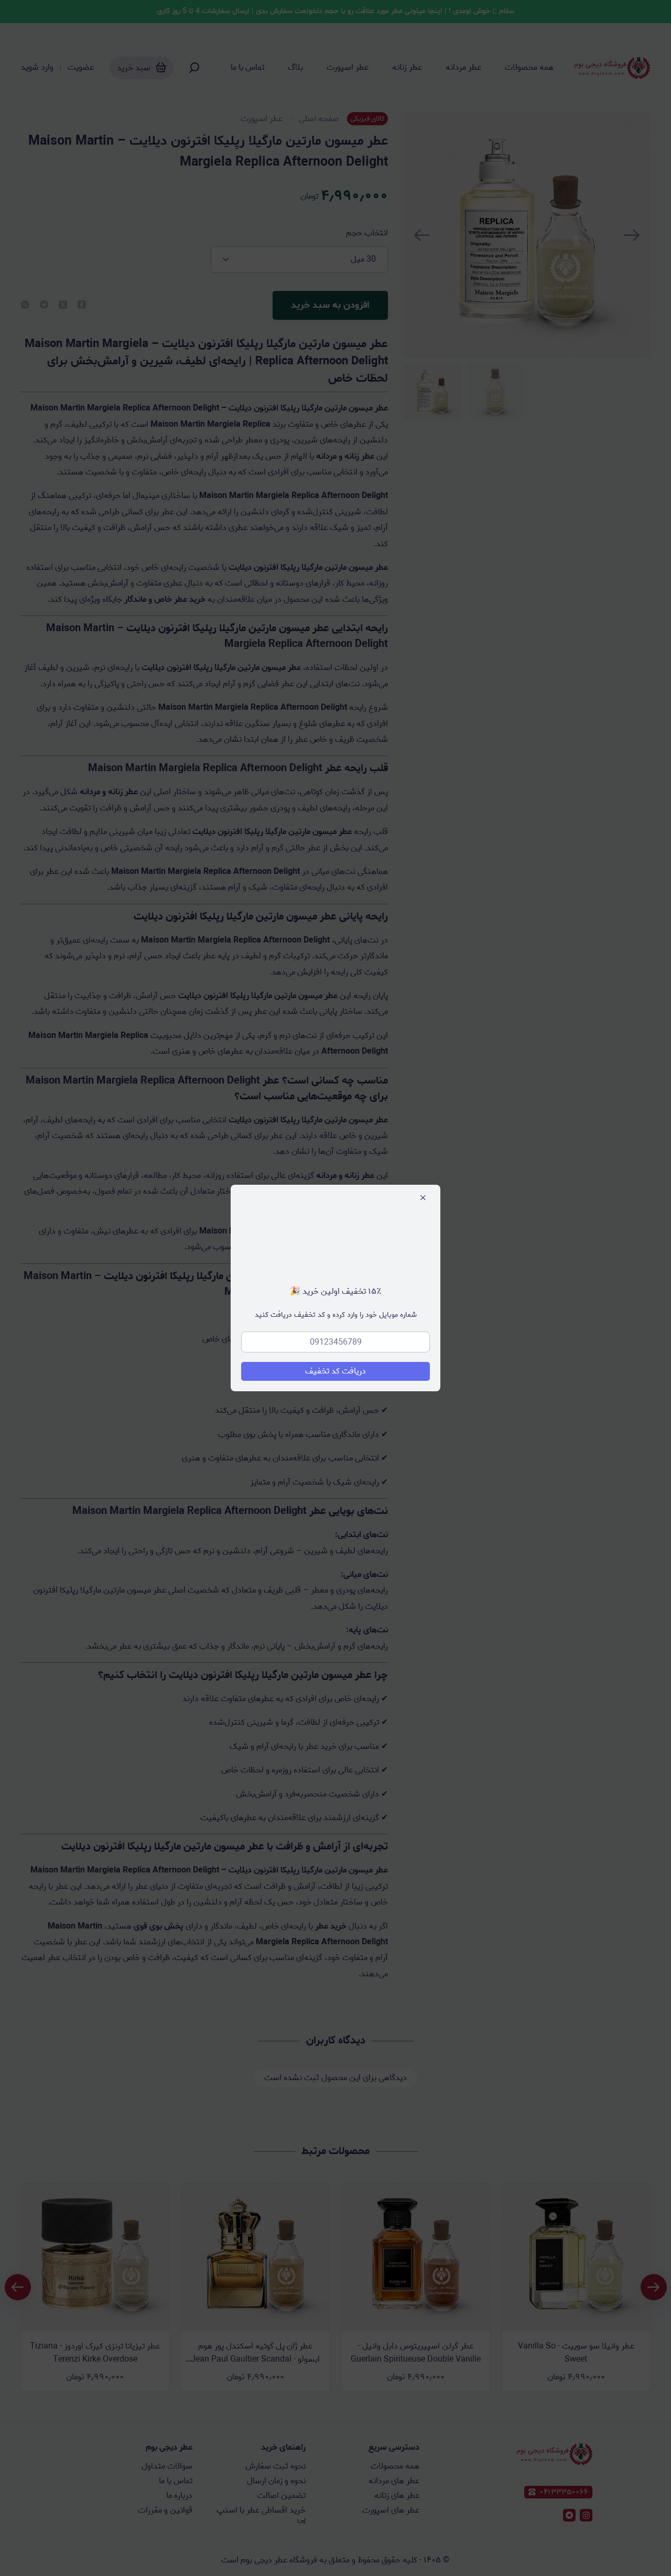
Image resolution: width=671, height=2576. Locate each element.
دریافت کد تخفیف (335, 1371)
